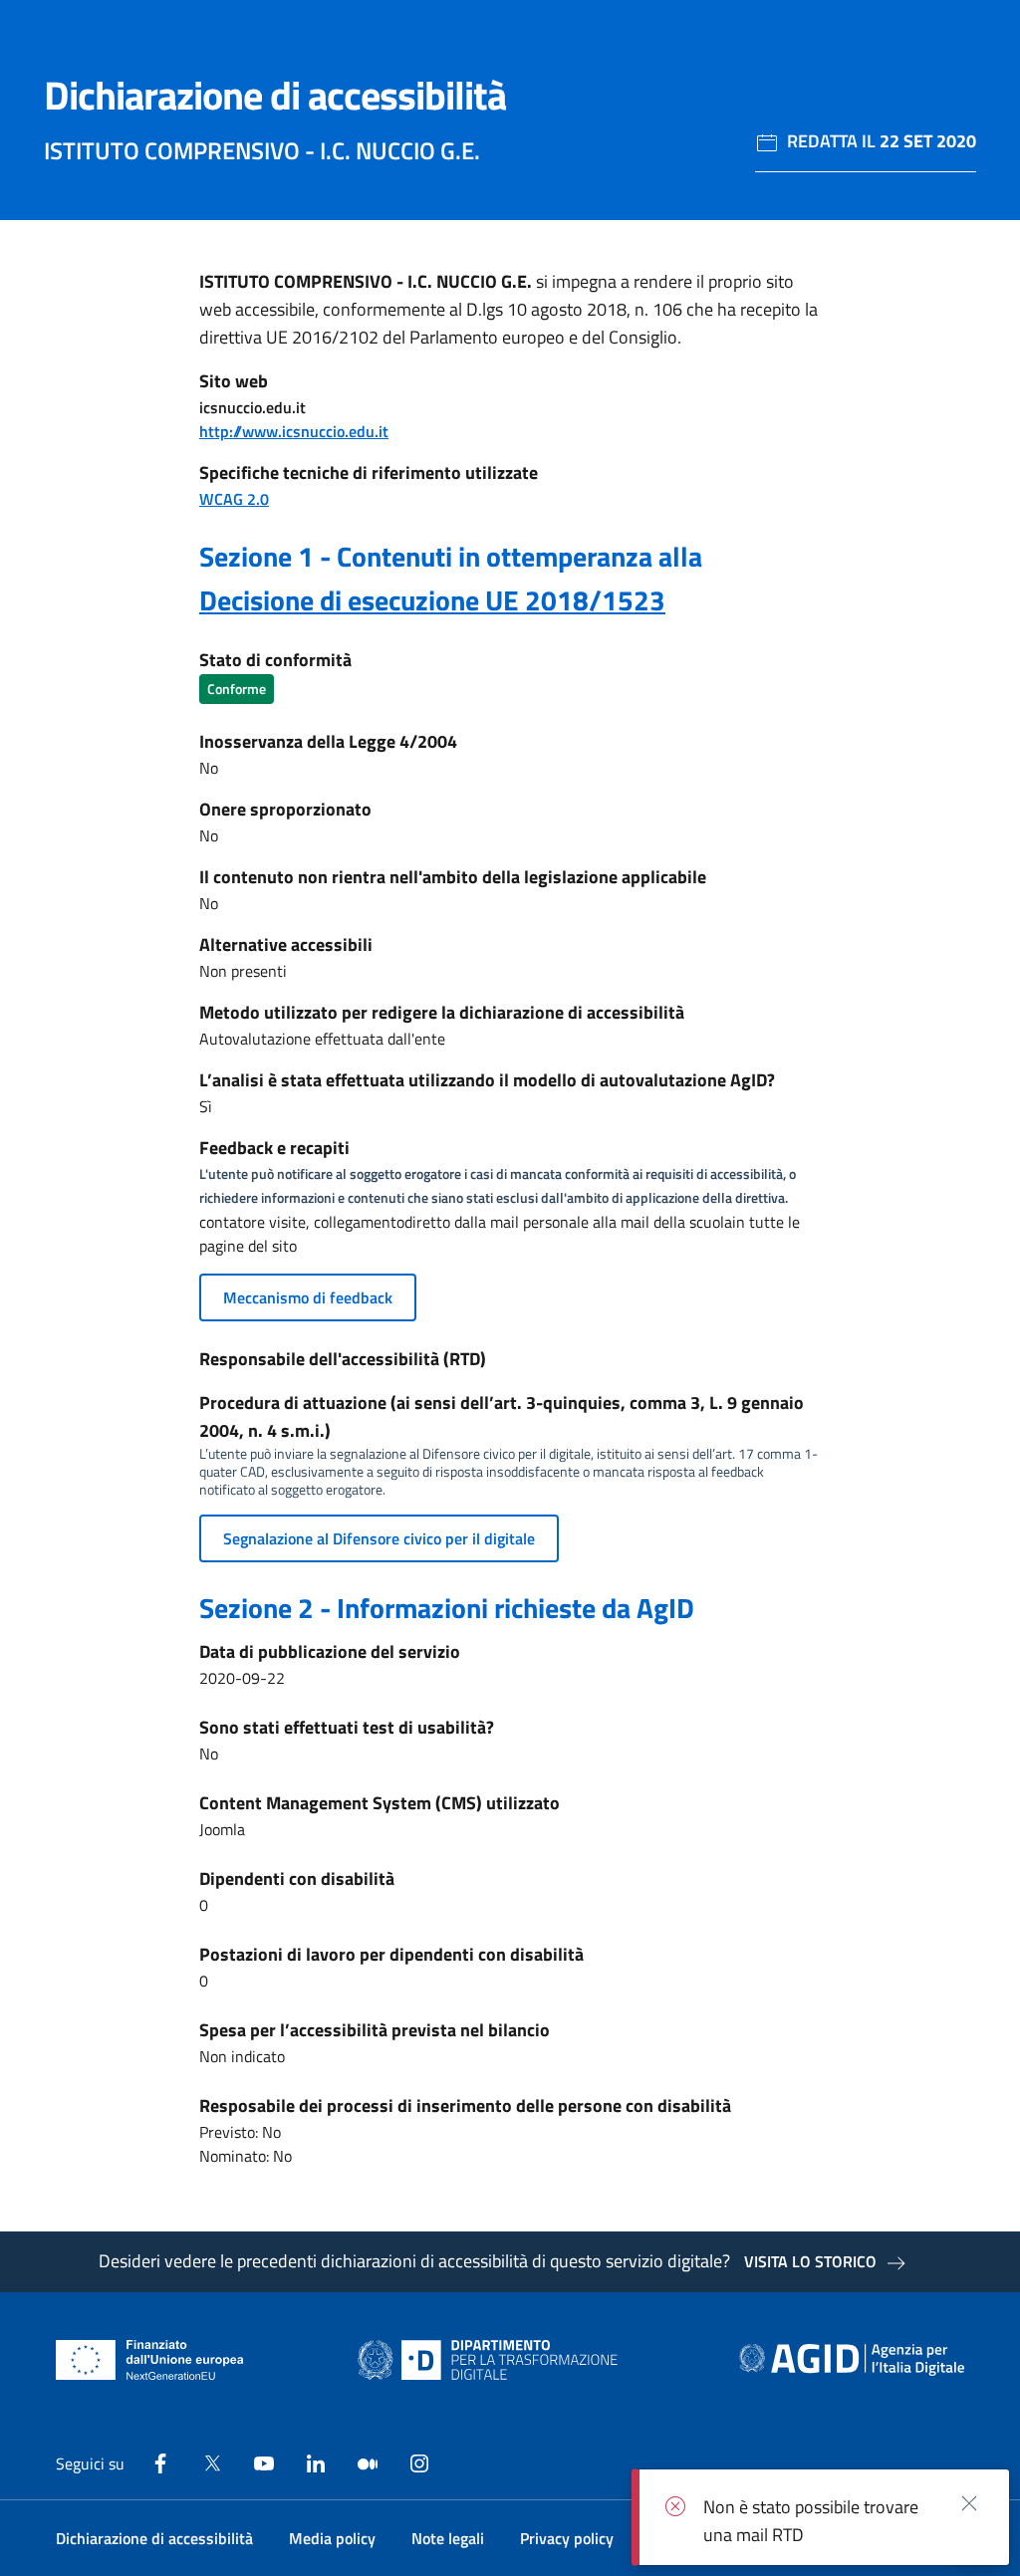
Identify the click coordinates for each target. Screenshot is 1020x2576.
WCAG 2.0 (234, 499)
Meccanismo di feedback (308, 1297)
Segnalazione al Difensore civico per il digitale (379, 1538)
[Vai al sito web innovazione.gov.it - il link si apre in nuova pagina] (492, 2360)
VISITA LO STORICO (810, 2261)
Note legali (448, 2538)
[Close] (969, 2502)
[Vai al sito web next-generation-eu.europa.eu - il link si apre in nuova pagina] (150, 2360)
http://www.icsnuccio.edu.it (294, 431)
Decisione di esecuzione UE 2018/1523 (432, 600)
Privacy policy (567, 2538)
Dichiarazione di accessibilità (154, 2538)
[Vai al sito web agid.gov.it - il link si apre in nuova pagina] (852, 2360)
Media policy (332, 2538)
